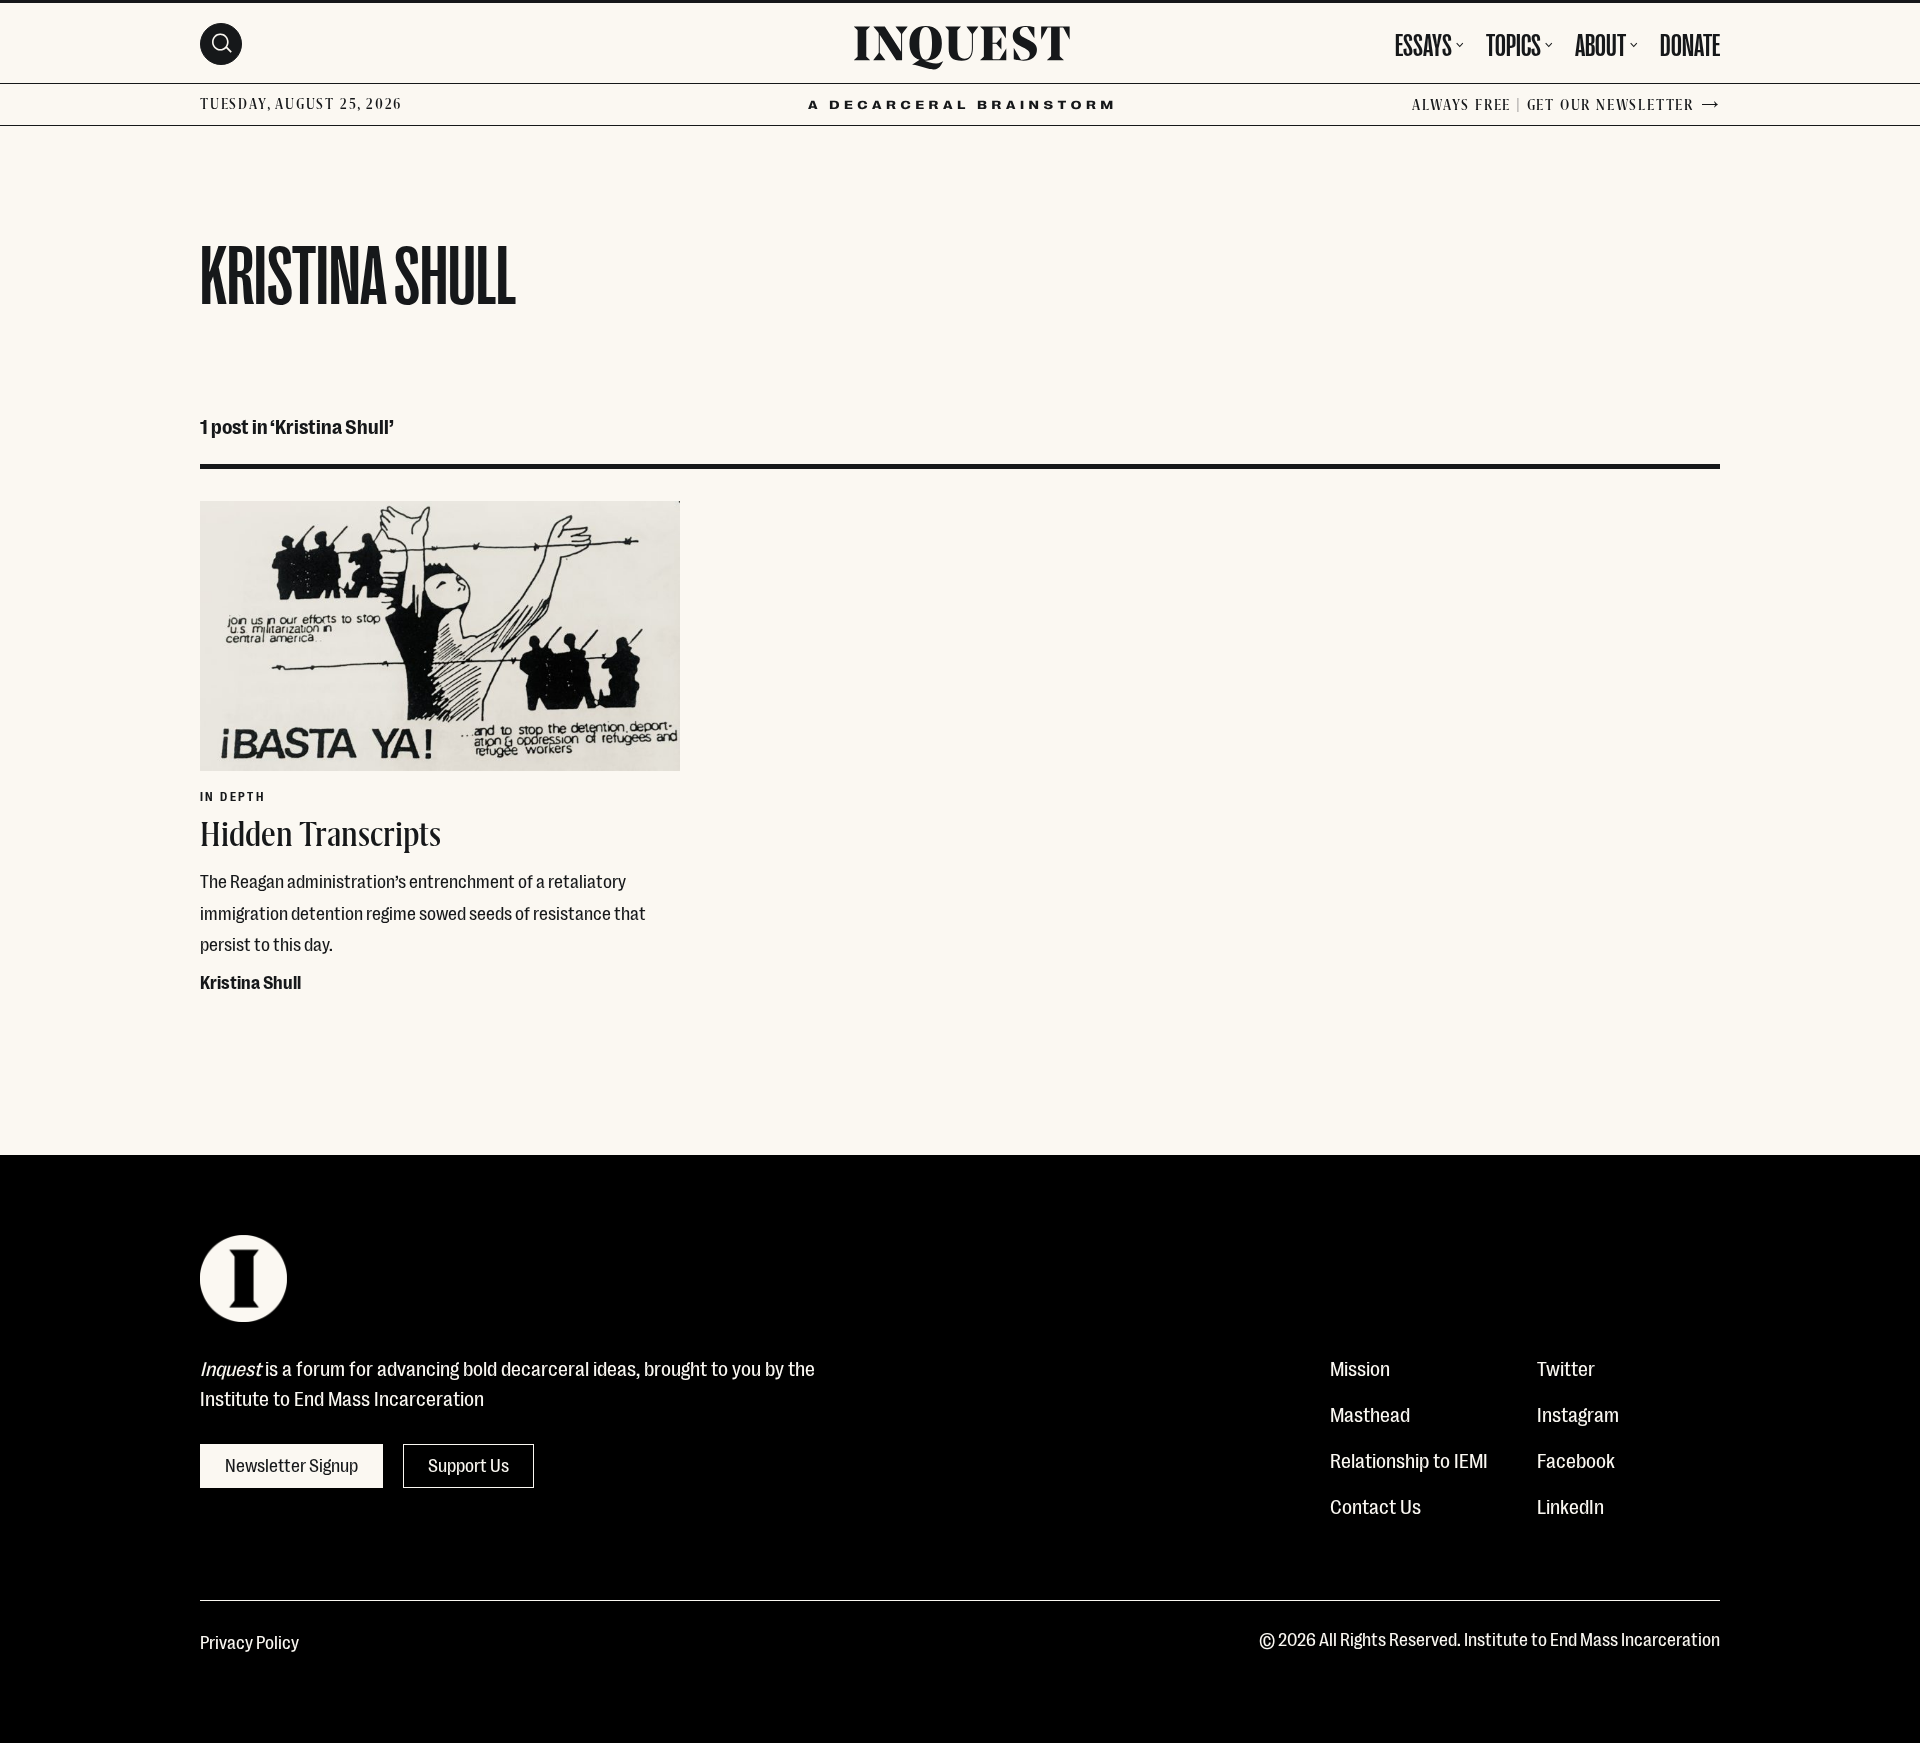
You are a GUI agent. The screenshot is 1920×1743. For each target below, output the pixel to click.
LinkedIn (1570, 1505)
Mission (1360, 1367)
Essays (1423, 42)
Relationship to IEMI (1409, 1459)
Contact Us (1375, 1505)
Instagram (1578, 1413)
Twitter (1566, 1367)
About (1600, 42)
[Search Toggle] (221, 44)
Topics (1513, 42)
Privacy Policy (249, 1641)
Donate (1690, 42)
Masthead (1370, 1413)
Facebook (1576, 1459)
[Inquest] (962, 51)
